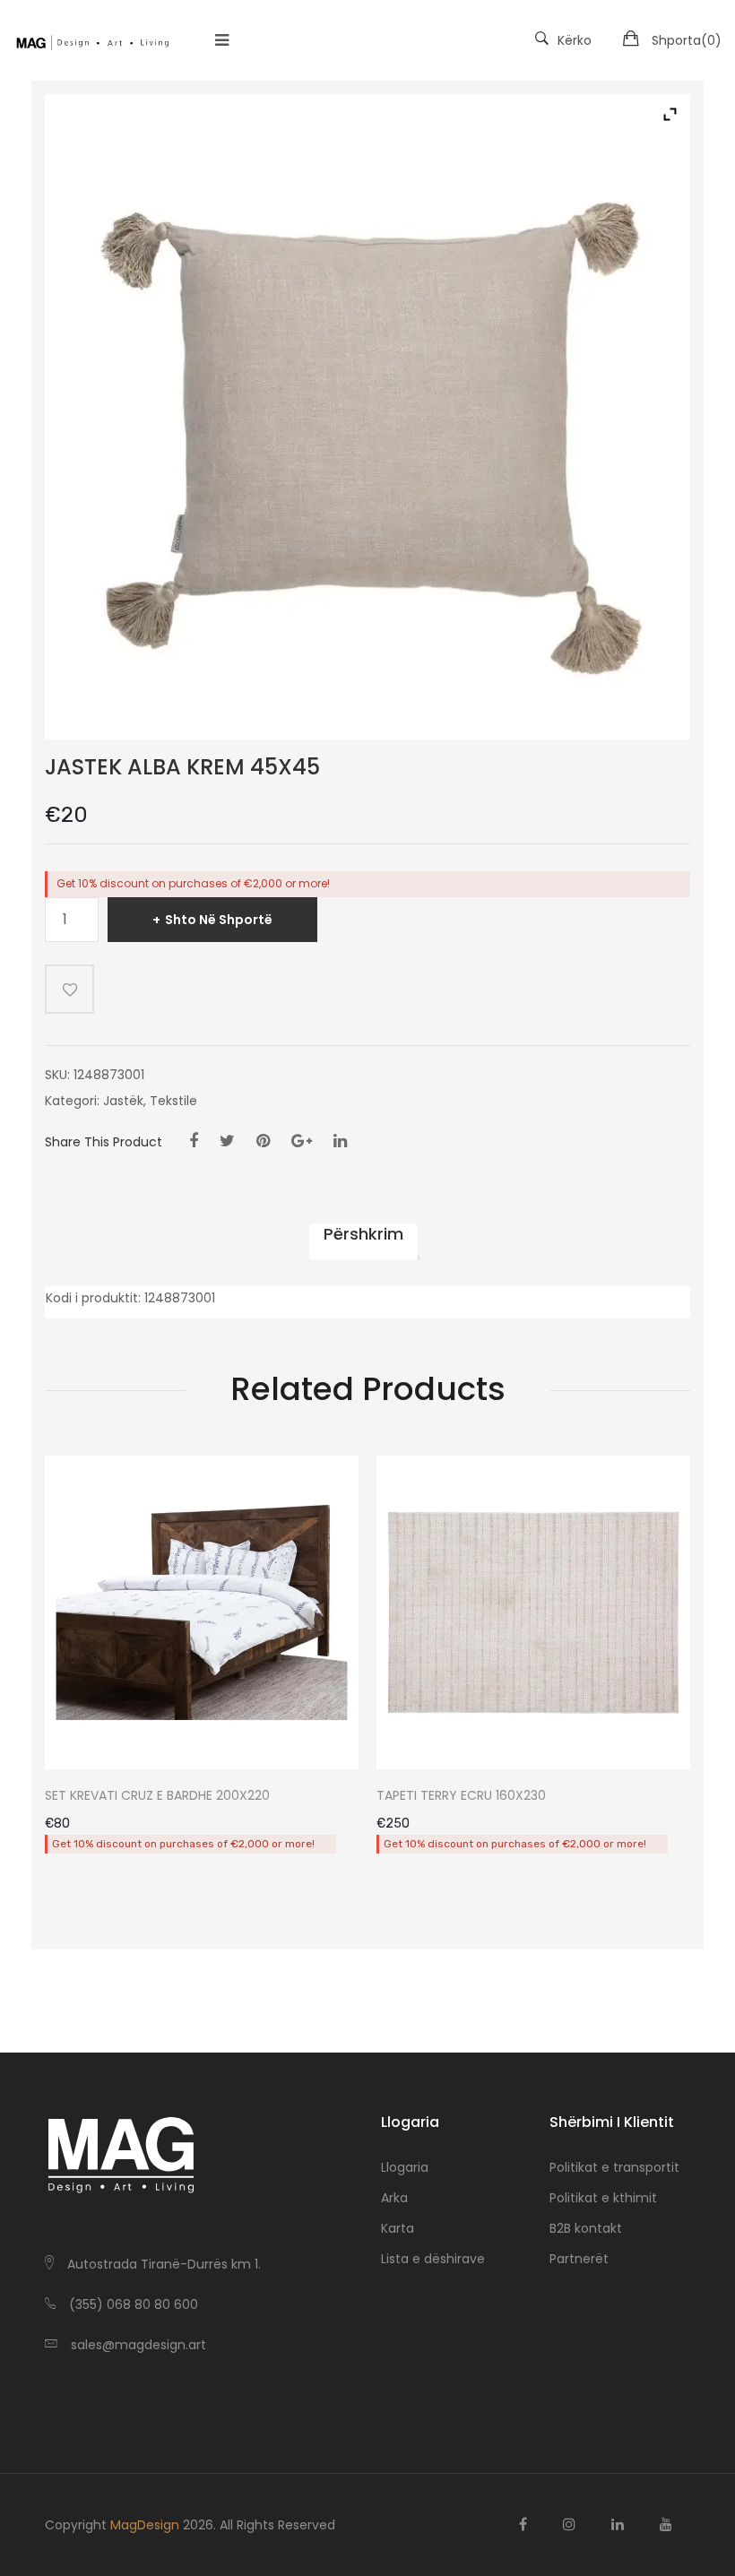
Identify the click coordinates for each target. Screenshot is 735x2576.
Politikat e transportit (614, 2167)
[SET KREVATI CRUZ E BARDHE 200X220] (202, 1612)
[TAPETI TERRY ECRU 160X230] (533, 1612)
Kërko (575, 40)
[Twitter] (227, 1141)
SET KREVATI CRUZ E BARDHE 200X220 (157, 1796)
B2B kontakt (586, 2228)
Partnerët (579, 2259)
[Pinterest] (263, 1141)
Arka (394, 2198)
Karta (398, 2228)
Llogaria (405, 2167)
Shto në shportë (219, 920)
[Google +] (302, 1141)
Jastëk (123, 1101)
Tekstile (173, 1101)
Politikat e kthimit (603, 2198)
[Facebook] (194, 1141)
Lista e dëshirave (433, 2259)
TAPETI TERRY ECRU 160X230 (461, 1796)
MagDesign (145, 2525)
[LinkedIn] (340, 1141)
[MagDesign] (92, 40)
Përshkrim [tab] (363, 1234)
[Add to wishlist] (69, 989)
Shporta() (687, 40)
